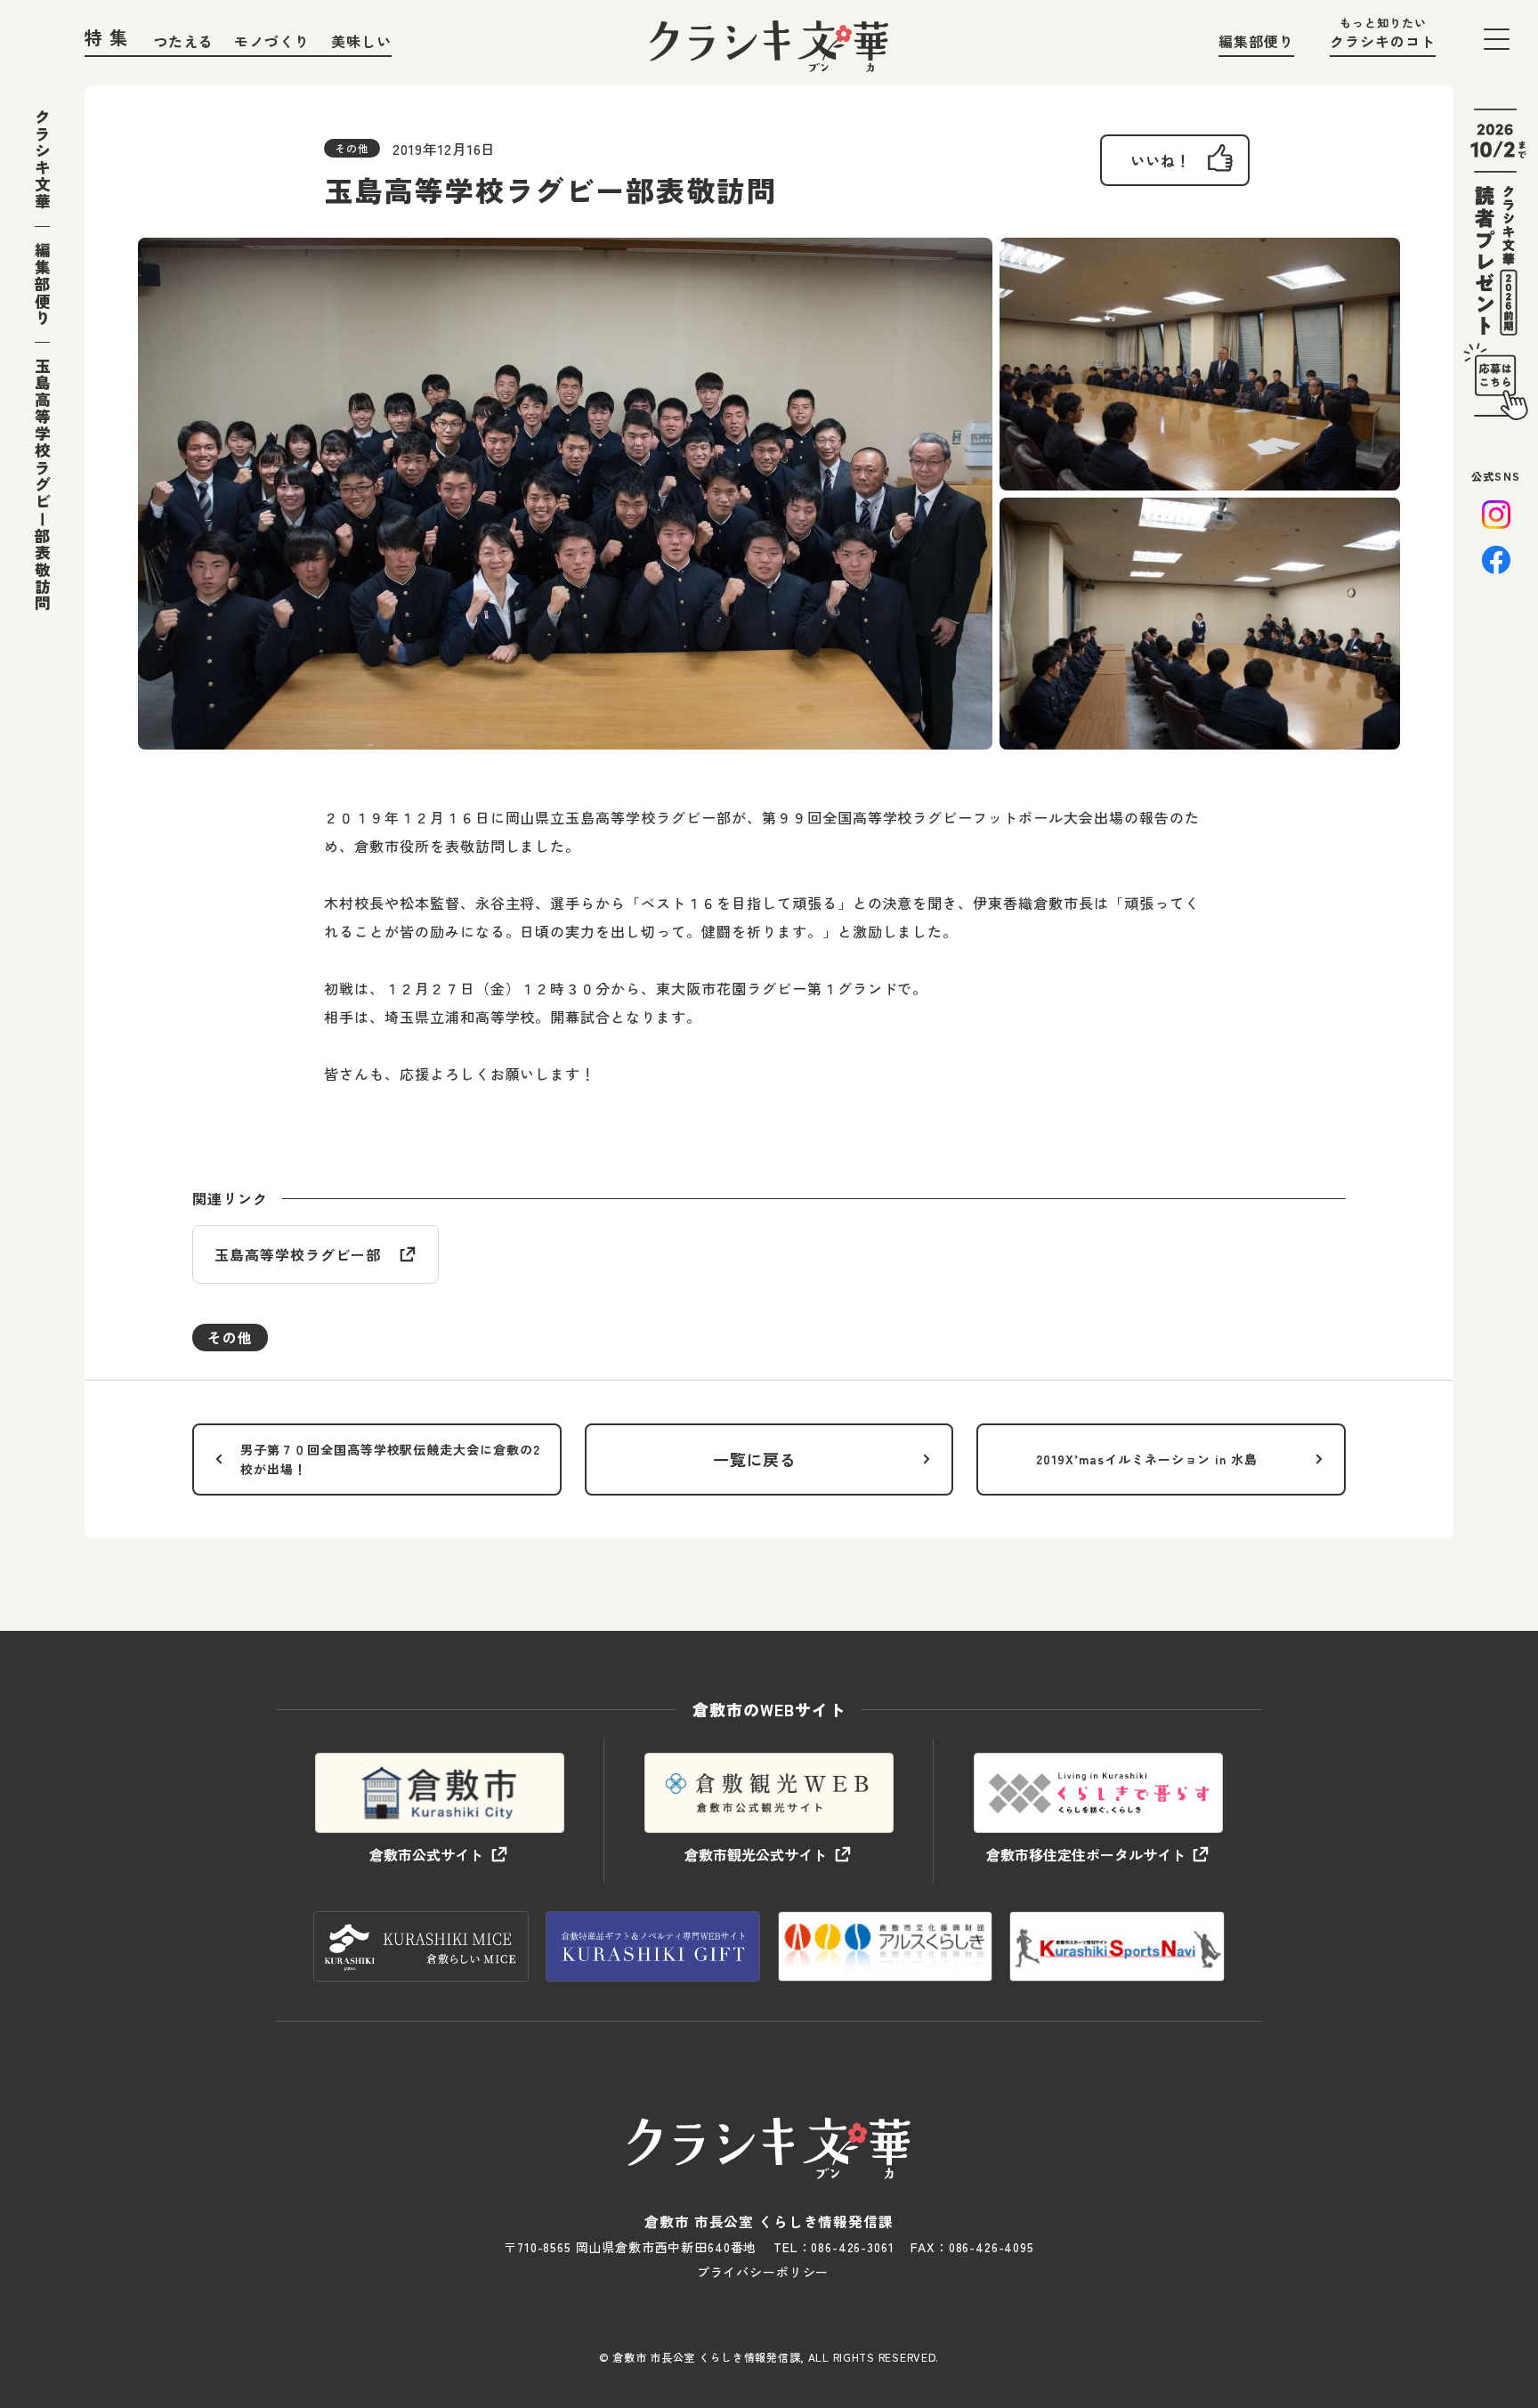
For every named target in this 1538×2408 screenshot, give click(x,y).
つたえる (183, 41)
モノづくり (272, 41)
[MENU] (1497, 39)
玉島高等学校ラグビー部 (298, 1254)
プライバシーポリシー (763, 2272)
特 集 (107, 37)
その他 (230, 1337)
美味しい (361, 41)
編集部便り (1256, 41)
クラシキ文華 (42, 159)
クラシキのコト (1383, 41)
